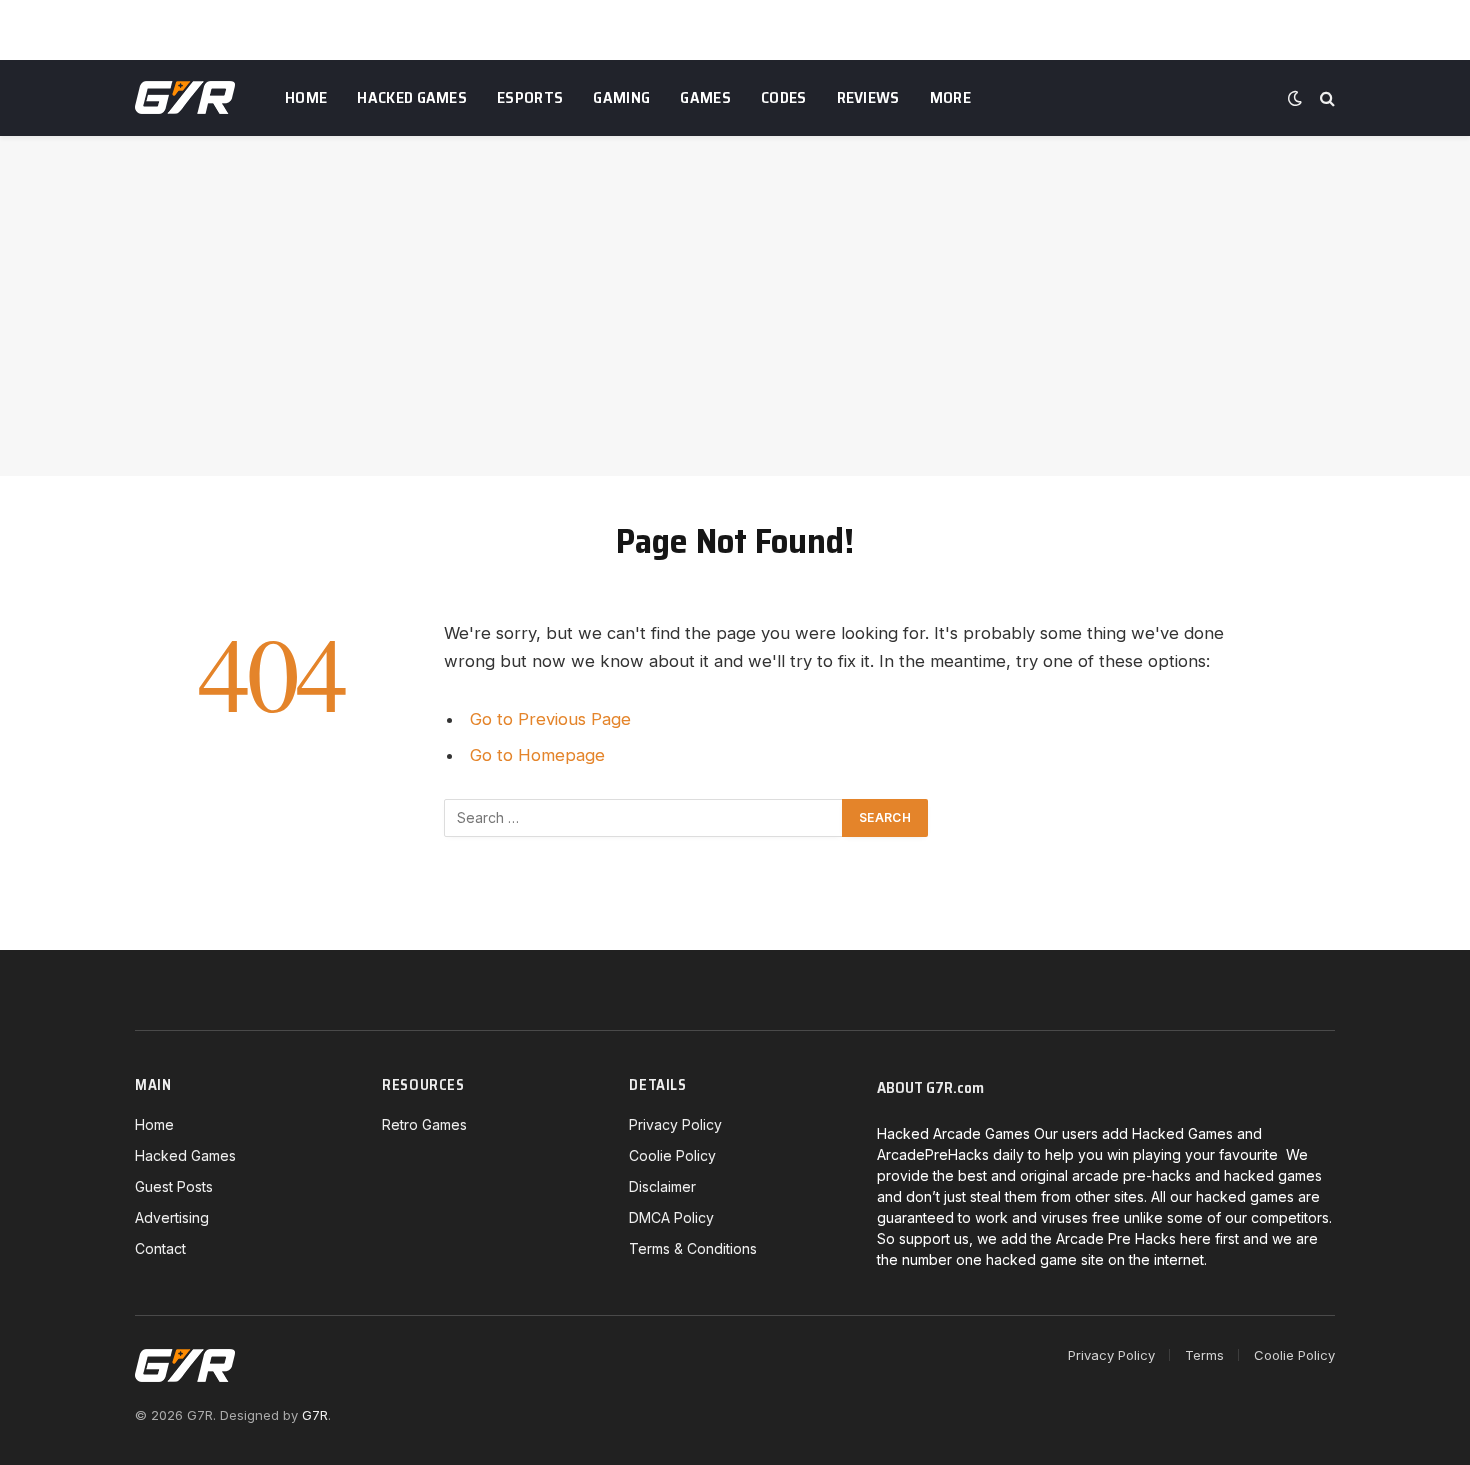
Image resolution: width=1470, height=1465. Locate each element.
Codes (784, 97)
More (950, 97)
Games (705, 97)
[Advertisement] (735, 306)
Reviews (868, 97)
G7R (315, 1415)
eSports (530, 97)
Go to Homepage (537, 755)
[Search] (1325, 98)
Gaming (621, 97)
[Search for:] (644, 818)
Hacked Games (412, 97)
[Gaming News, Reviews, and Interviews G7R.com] (185, 98)
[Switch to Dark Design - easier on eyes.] (1295, 98)
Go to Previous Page (550, 719)
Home (306, 97)
